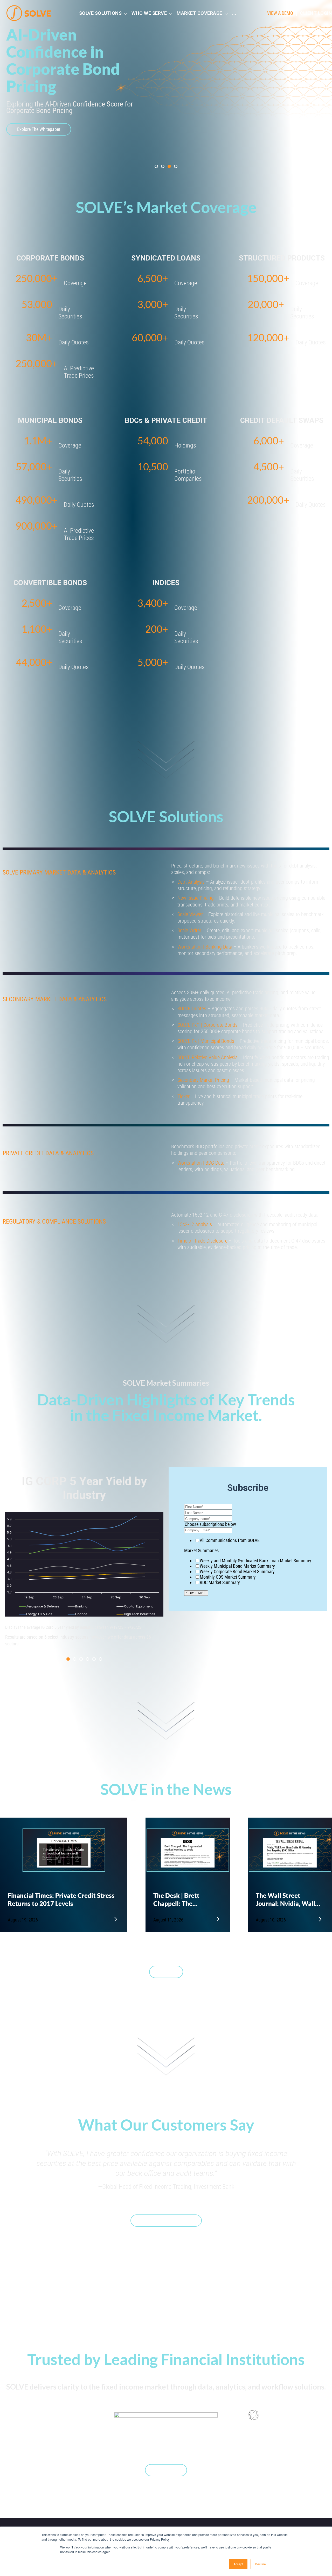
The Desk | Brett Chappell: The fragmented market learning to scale (181, 1886)
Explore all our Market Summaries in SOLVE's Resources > (57, 1635)
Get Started (166, 2456)
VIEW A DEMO (280, 13)
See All (166, 1958)
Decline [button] (260, 2564)
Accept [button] (238, 2564)
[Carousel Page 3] (169, 148)
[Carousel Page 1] (156, 148)
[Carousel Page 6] (101, 1645)
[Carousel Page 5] (94, 1645)
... (234, 13)
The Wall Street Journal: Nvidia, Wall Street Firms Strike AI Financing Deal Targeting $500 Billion (287, 1886)
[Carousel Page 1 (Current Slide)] (68, 1645)
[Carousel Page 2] (75, 1645)
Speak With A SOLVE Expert (166, 2207)
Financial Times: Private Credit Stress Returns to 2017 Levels (61, 1886)
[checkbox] (248, 1553)
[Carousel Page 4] (176, 148)
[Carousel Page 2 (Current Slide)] (163, 148)
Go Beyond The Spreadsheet (43, 111)
